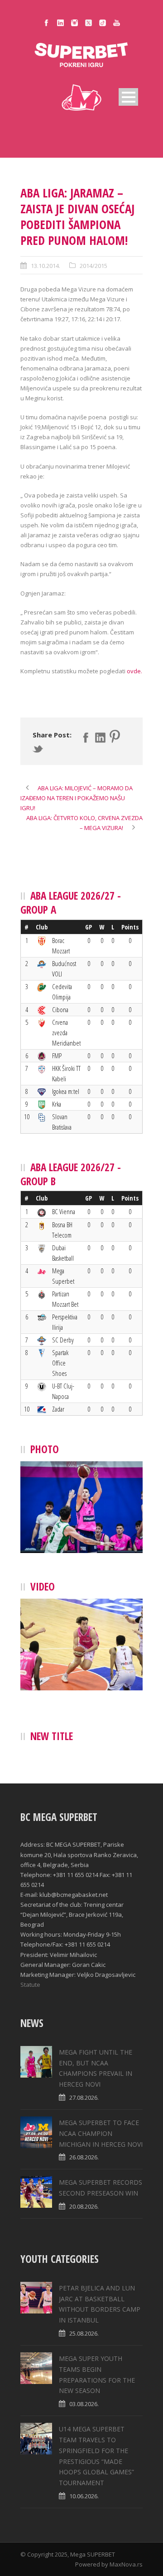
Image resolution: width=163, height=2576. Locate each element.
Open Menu (128, 97)
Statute (30, 1985)
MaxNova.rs (126, 2564)
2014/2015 (93, 266)
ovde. (134, 671)
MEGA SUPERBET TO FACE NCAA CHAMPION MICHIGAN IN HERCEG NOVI (101, 2133)
